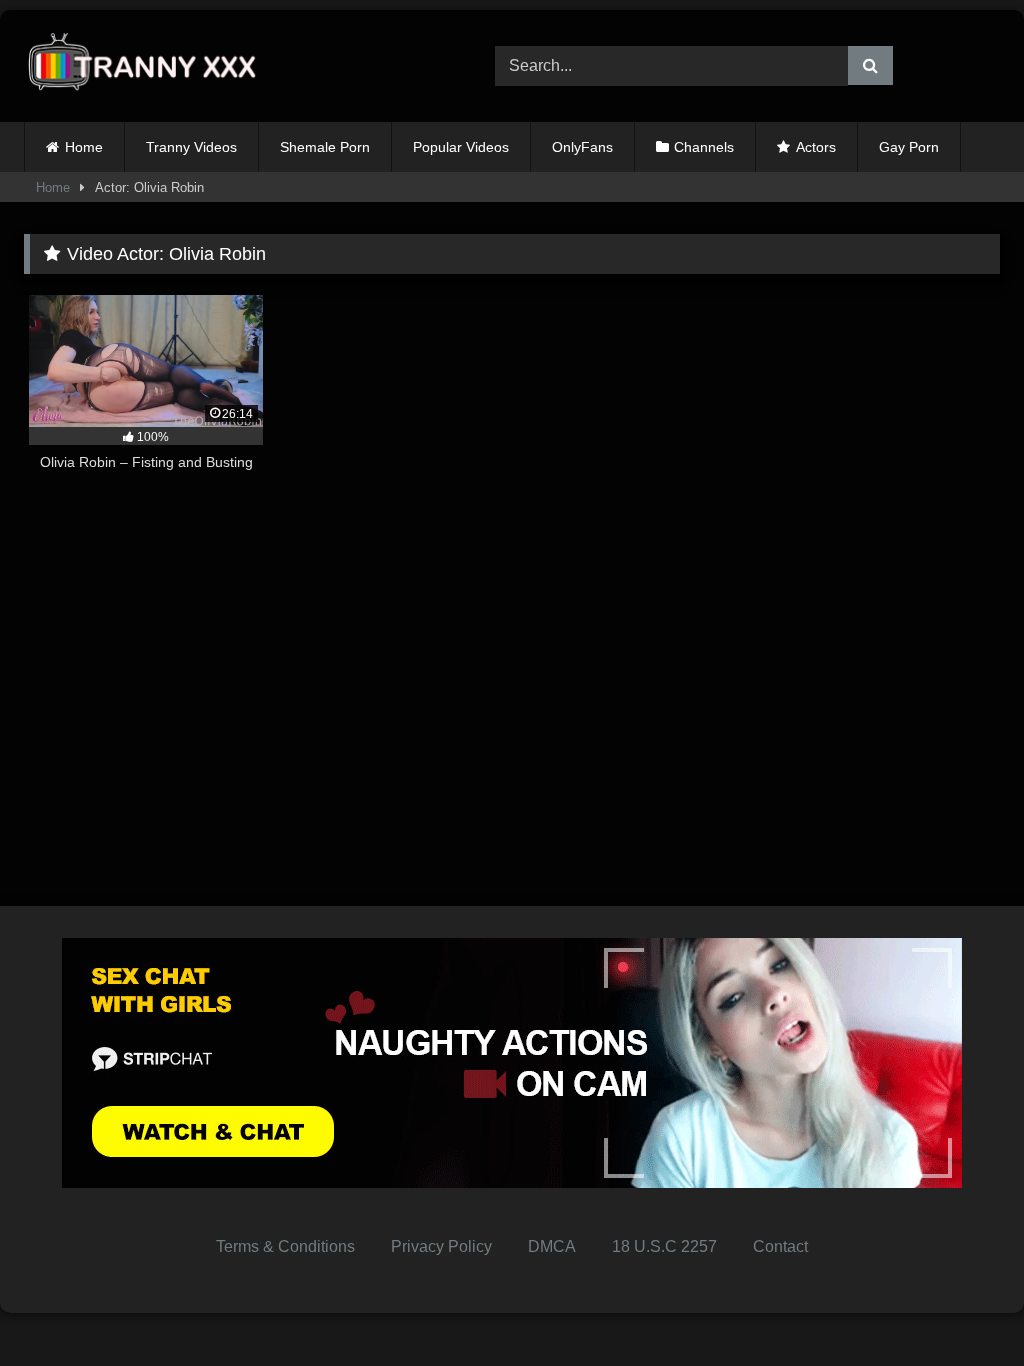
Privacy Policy (441, 1246)
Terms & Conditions (285, 1246)
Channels (704, 147)
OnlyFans (582, 147)
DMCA (552, 1246)
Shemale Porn (325, 147)
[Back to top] (962, 1306)
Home (84, 147)
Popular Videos (461, 147)
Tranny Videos (191, 147)
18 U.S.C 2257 (664, 1246)
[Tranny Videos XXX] (228, 66)
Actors (816, 147)
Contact (780, 1246)
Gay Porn (909, 147)
